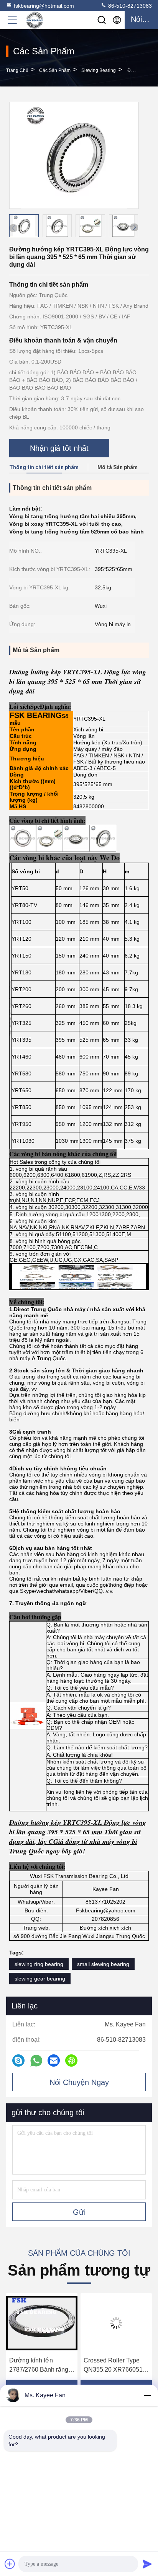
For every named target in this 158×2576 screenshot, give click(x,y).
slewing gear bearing (40, 1979)
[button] (134, 227)
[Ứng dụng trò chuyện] (18, 2060)
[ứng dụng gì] (36, 2061)
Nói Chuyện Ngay (79, 2082)
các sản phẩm (55, 70)
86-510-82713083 (129, 6)
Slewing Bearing (99, 70)
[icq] (71, 2060)
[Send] (147, 2564)
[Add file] (10, 2564)
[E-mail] (54, 2060)
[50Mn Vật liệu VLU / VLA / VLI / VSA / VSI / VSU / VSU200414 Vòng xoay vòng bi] (116, 2323)
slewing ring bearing (39, 1964)
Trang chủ (17, 70)
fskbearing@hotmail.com (44, 6)
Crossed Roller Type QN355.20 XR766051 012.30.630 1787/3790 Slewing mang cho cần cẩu (40, 2366)
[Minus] (147, 2395)
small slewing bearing (103, 1964)
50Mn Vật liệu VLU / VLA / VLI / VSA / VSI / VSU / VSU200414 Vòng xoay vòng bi (114, 2366)
